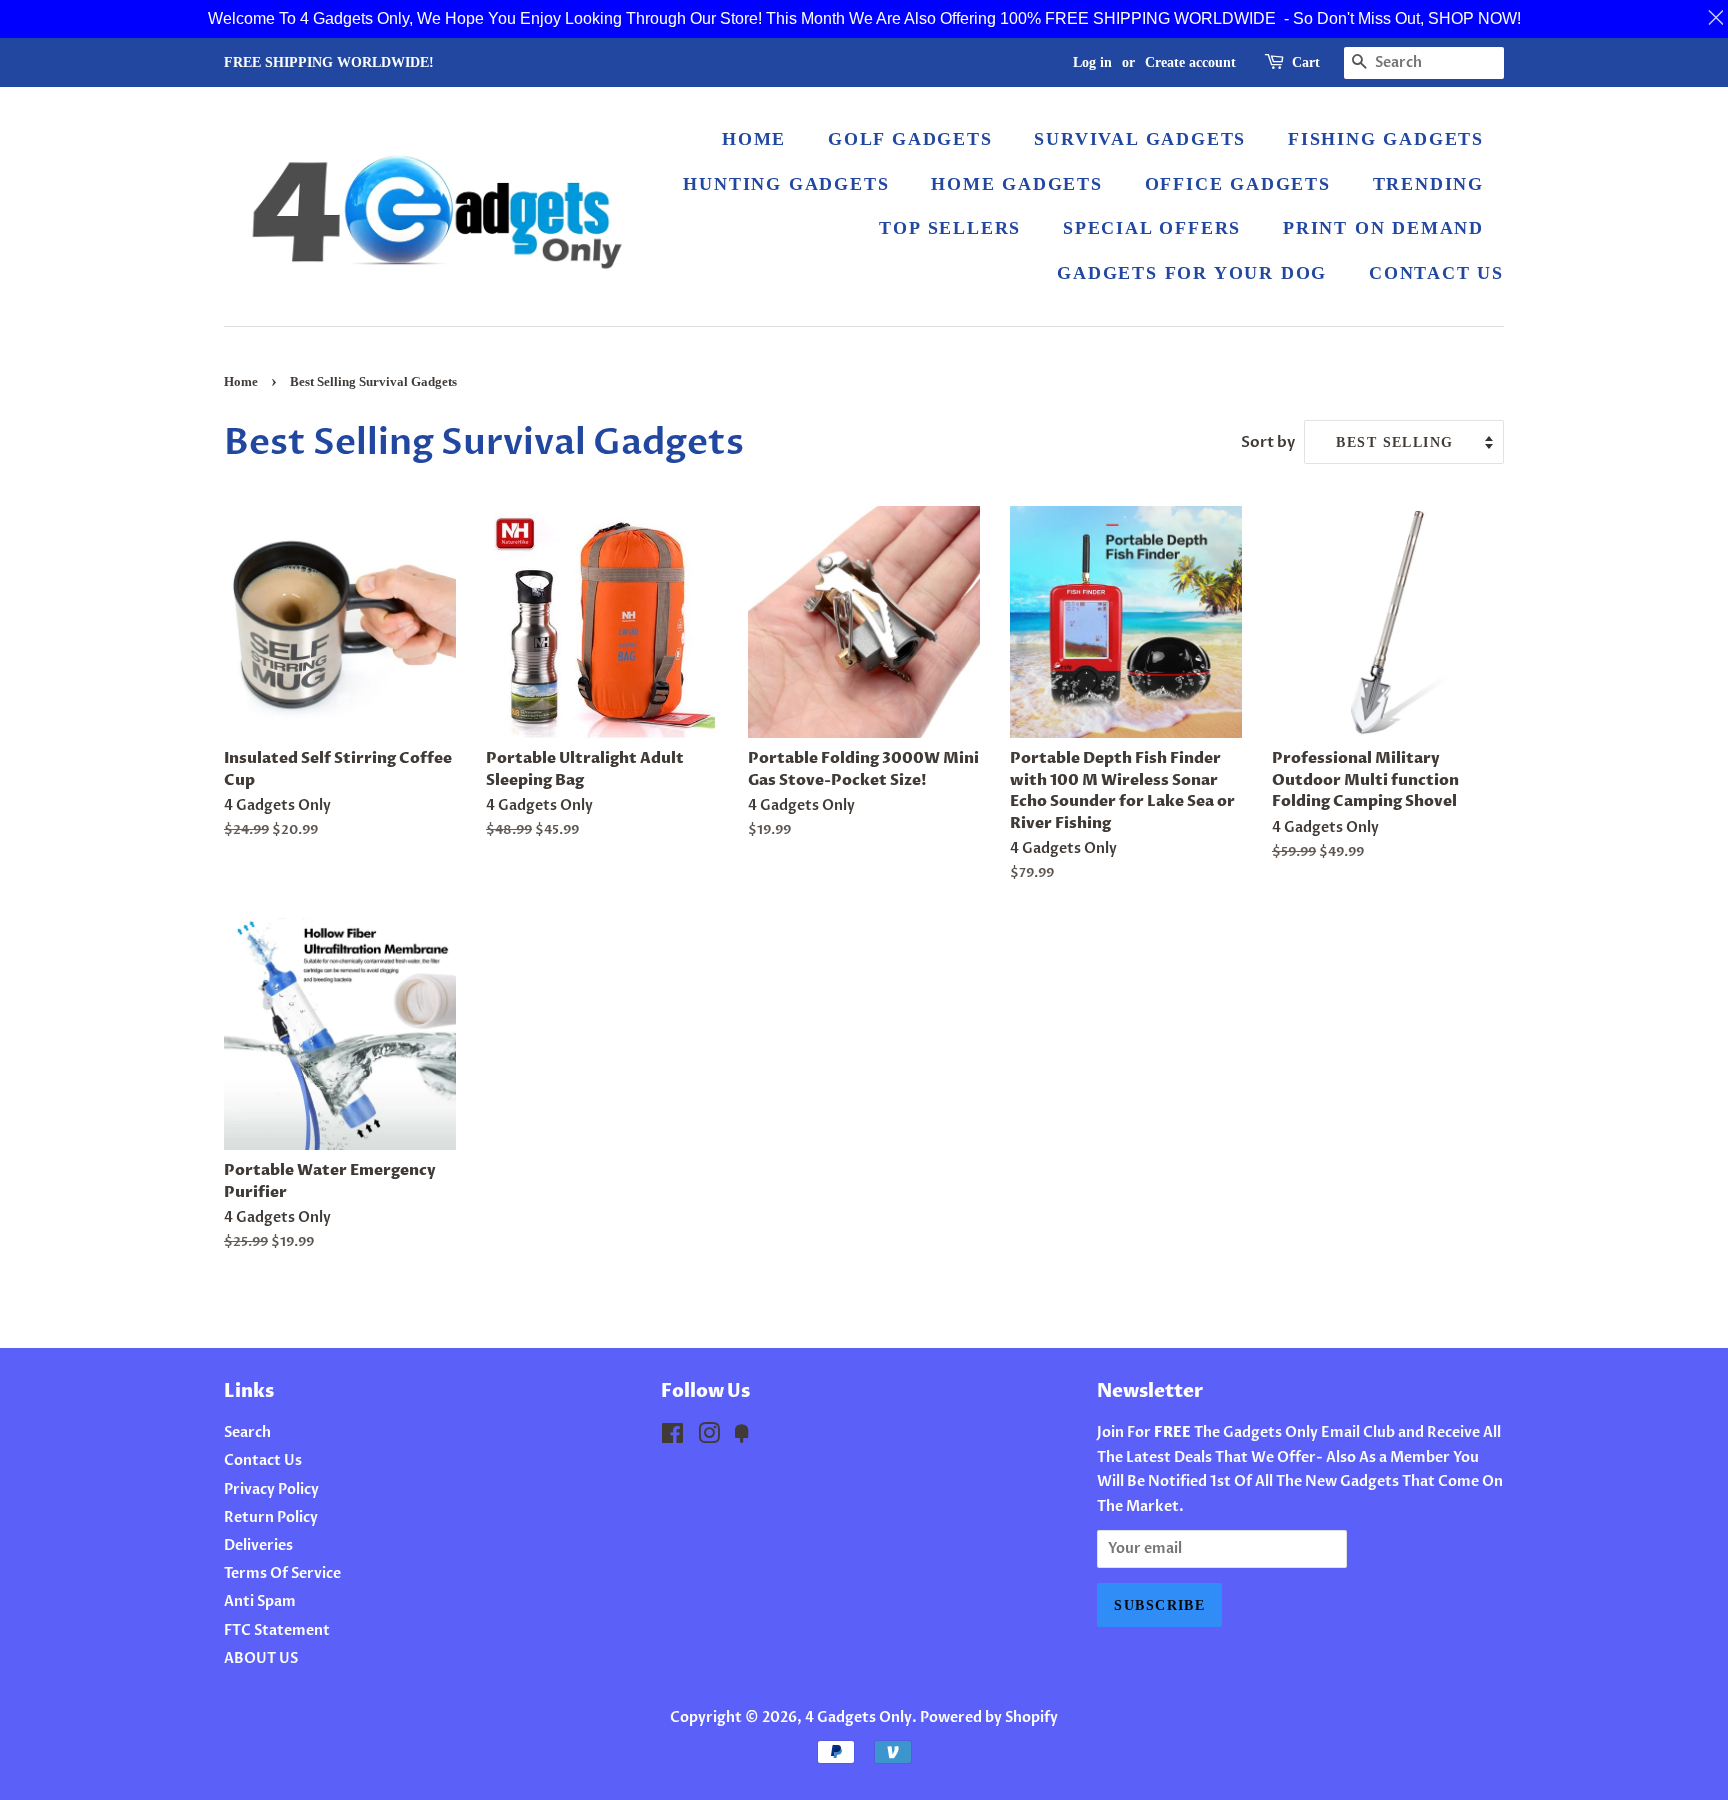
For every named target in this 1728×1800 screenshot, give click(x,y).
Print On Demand (1383, 228)
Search (247, 1432)
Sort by (1268, 442)
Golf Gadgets (910, 139)
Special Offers (1152, 228)
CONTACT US (1436, 273)
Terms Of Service (282, 1573)
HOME (754, 139)
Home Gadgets (1017, 184)
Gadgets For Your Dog (1192, 273)
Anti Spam (260, 1601)
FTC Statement (277, 1630)
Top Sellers (950, 228)
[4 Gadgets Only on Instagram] (709, 1437)
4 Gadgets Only (858, 1717)
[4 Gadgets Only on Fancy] (742, 1437)
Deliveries (258, 1545)
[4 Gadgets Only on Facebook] (672, 1437)
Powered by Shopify (989, 1717)
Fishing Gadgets (1386, 139)
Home (241, 382)
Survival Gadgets (1140, 139)
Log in (1092, 62)
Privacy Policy (271, 1489)
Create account (1190, 62)
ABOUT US (261, 1658)
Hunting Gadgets (786, 184)
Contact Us (263, 1460)
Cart (1306, 62)
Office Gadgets (1238, 184)
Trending (1428, 184)
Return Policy (271, 1517)
